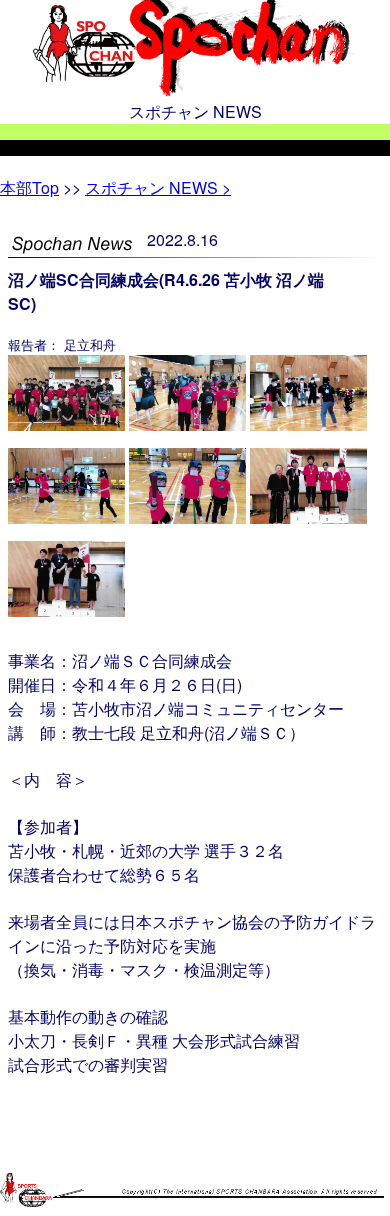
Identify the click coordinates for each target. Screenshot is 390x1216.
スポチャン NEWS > (158, 187)
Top (29, 187)
